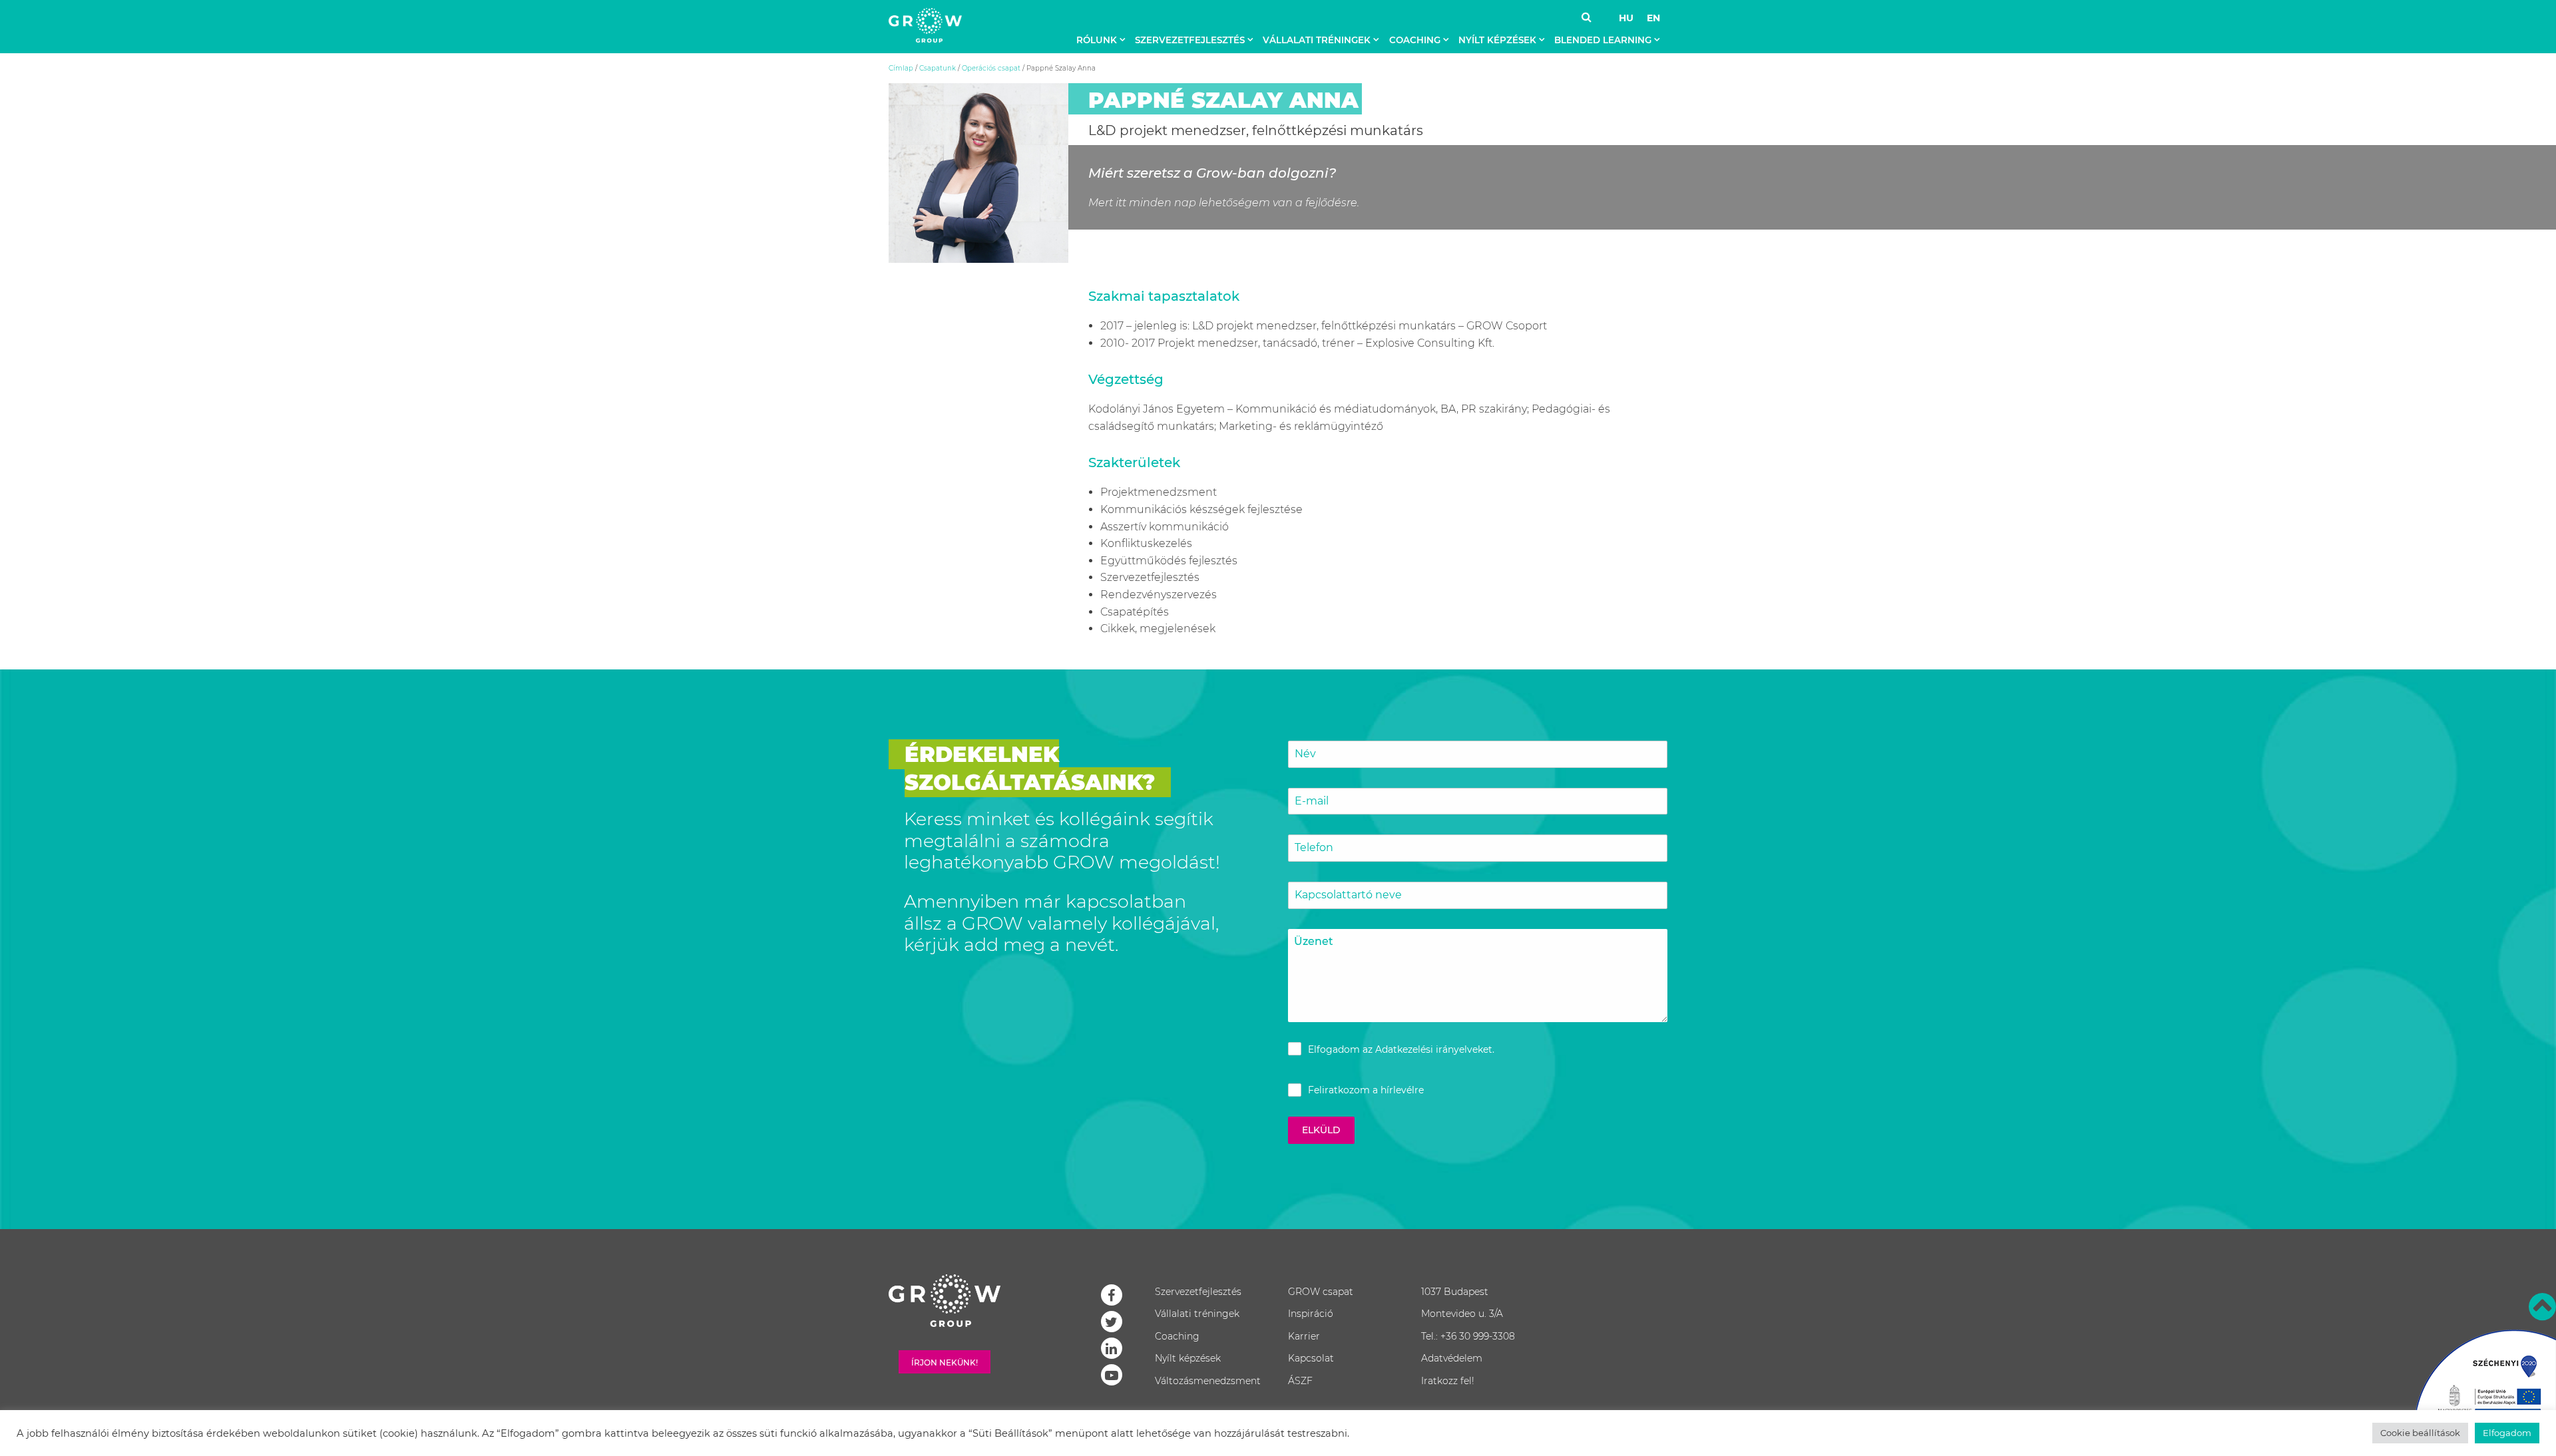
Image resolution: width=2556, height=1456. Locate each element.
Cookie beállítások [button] (2420, 1433)
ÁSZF (1300, 1381)
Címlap (901, 68)
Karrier (1304, 1336)
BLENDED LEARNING (1603, 40)
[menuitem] (1104, 40)
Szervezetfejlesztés (1190, 40)
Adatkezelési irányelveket (1434, 1049)
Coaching (1415, 40)
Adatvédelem (1452, 1358)
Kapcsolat (1311, 1358)
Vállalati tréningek (1317, 40)
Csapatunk (938, 68)
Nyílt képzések (1497, 40)
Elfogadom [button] (2507, 1433)
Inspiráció (1311, 1314)
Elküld (1321, 1130)
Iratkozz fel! (1448, 1381)
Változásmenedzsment (1208, 1381)
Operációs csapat (991, 68)
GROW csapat (1321, 1292)
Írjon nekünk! (945, 1363)
